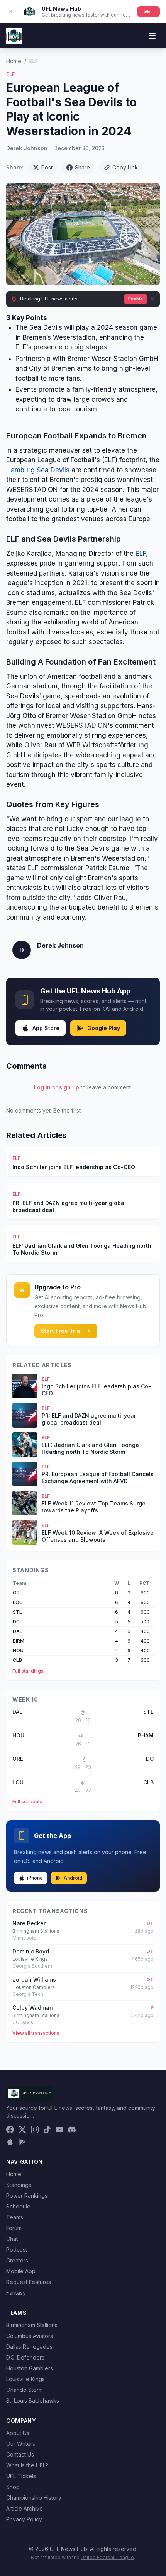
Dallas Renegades (29, 2347)
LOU (18, 1602)
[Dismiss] (152, 299)
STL (17, 1612)
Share (82, 167)
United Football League (107, 2557)
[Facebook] (10, 2130)
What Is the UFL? (27, 2465)
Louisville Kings (25, 2379)
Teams (15, 2217)
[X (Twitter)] (22, 2130)
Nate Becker (29, 1923)
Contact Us (20, 2454)
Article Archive (25, 2508)
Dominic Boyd (31, 1951)
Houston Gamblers (30, 2368)
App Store (46, 1028)
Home (14, 61)
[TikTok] (47, 2130)
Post (47, 167)
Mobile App (21, 2271)
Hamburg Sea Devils (38, 470)
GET (148, 11)
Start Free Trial (61, 1331)
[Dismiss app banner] (11, 12)
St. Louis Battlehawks (33, 2401)
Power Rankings (27, 2196)
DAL (18, 1631)
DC (16, 1622)
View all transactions (36, 2033)
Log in (42, 1087)
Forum (14, 2228)
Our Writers (21, 2444)
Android (73, 1878)
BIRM (19, 1641)
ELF (34, 61)
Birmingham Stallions (32, 2325)
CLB (17, 1660)
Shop (13, 2487)
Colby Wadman (33, 2008)
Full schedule (27, 1802)
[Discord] (72, 2130)
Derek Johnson (27, 148)
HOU (18, 1650)
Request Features (29, 2282)
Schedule (18, 2206)
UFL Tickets (21, 2476)
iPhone (35, 1878)
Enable (136, 299)
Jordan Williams (34, 1979)
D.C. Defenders (25, 2357)
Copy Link (125, 167)
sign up (69, 1087)
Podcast (17, 2250)
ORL (18, 1593)
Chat (12, 2239)
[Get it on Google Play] (22, 2142)
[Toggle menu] (152, 36)
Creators (17, 2260)
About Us (18, 2433)
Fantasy (16, 2293)
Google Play (104, 1028)
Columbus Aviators (30, 2336)
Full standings (28, 1671)
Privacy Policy (24, 2519)
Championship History (34, 2498)
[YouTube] (59, 2130)
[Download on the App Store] (10, 2142)
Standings (19, 2185)
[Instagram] (35, 2130)
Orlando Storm (25, 2390)
